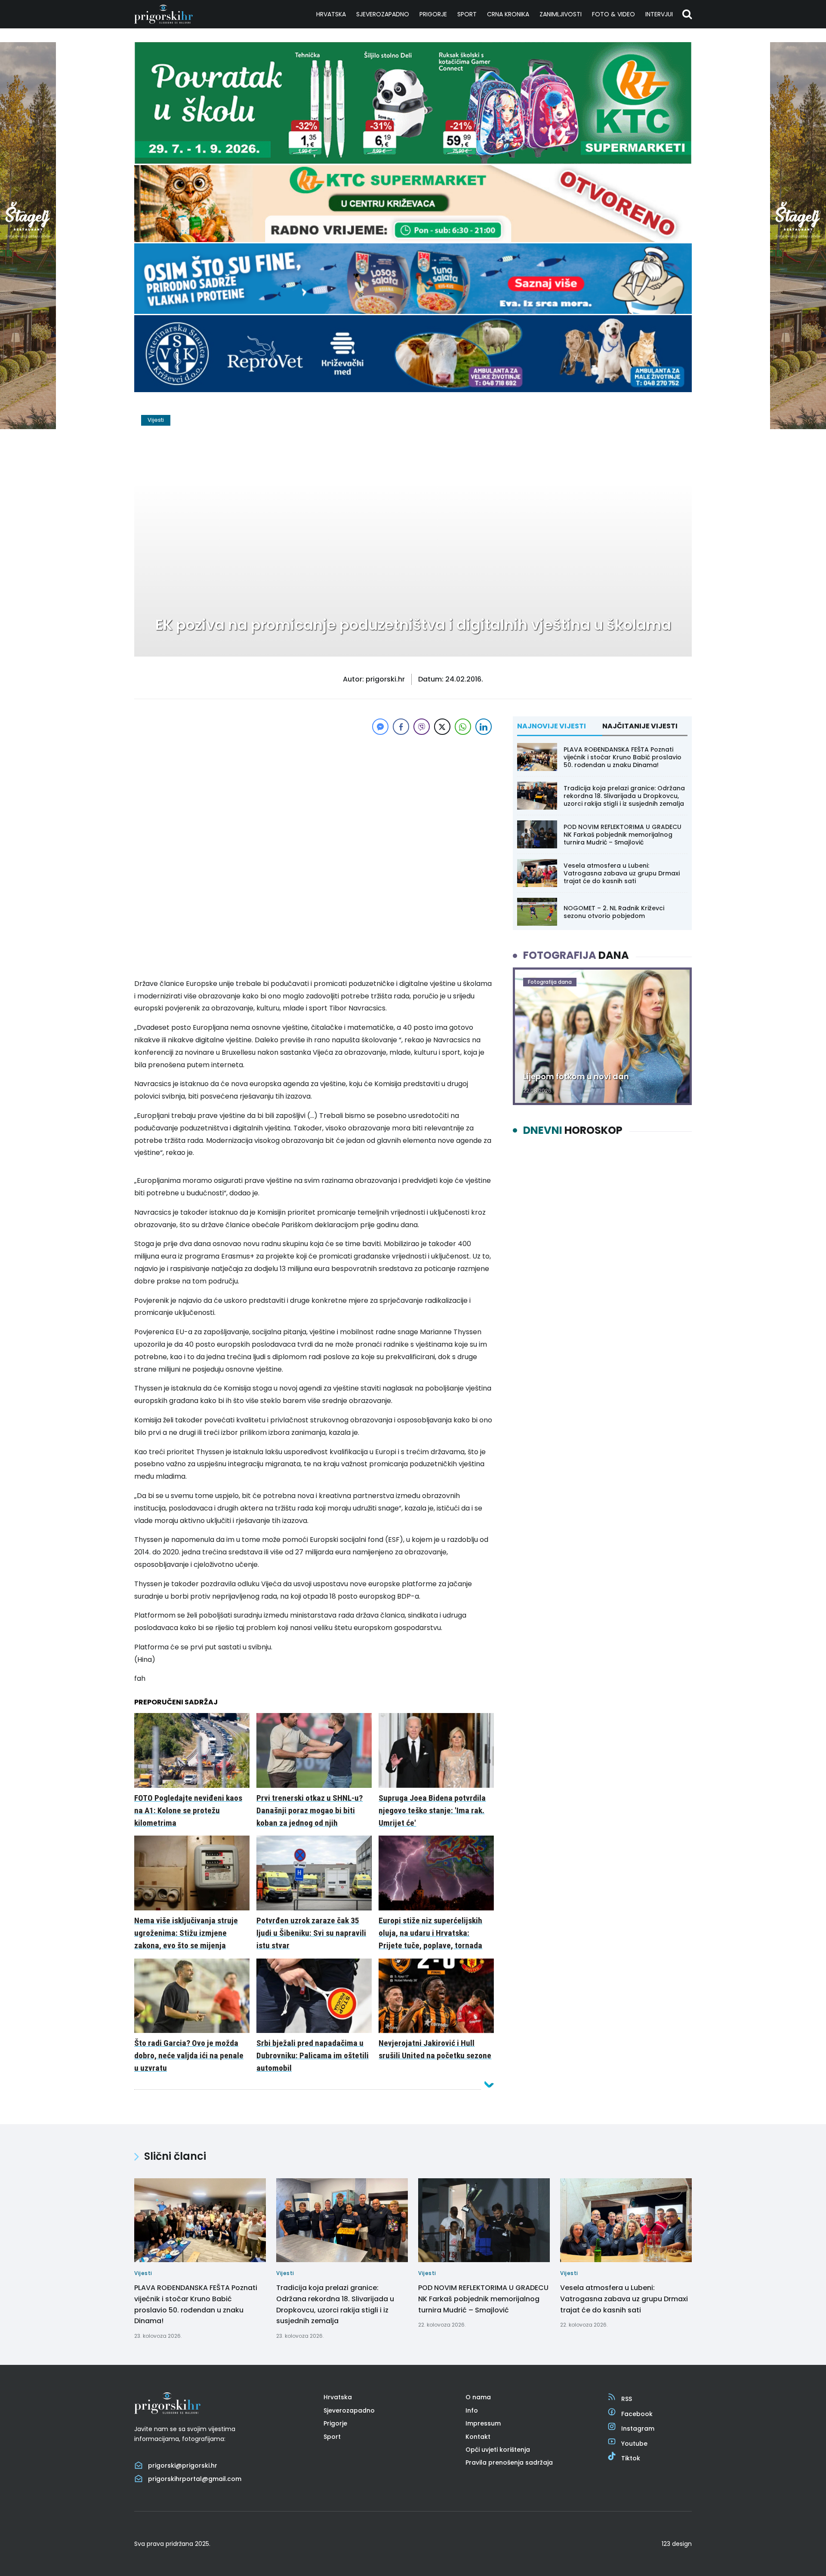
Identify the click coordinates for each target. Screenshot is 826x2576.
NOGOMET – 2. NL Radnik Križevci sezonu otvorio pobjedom (614, 912)
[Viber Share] (422, 727)
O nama (478, 2397)
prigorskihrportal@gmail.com (195, 2479)
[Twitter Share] (442, 727)
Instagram (638, 2429)
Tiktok (631, 2458)
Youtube (634, 2444)
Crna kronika (508, 14)
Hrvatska (331, 14)
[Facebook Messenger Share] (380, 727)
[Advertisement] (314, 797)
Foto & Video (613, 14)
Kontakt (478, 2437)
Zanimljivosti (561, 14)
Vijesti (156, 420)
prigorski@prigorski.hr (183, 2465)
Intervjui (659, 14)
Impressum (483, 2423)
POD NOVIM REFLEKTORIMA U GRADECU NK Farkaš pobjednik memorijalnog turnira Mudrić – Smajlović (623, 835)
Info (472, 2410)
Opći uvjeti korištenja (498, 2450)
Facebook (637, 2414)
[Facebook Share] (401, 727)
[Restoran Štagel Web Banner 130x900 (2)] (28, 427)
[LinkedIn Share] (484, 727)
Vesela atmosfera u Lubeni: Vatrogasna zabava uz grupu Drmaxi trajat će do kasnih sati (622, 873)
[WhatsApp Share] (463, 727)
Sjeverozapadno (383, 14)
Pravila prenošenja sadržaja (509, 2462)
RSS (627, 2399)
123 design (677, 2544)
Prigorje (433, 14)
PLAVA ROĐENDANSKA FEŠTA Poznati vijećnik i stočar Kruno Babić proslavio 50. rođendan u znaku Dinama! (623, 757)
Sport (467, 14)
